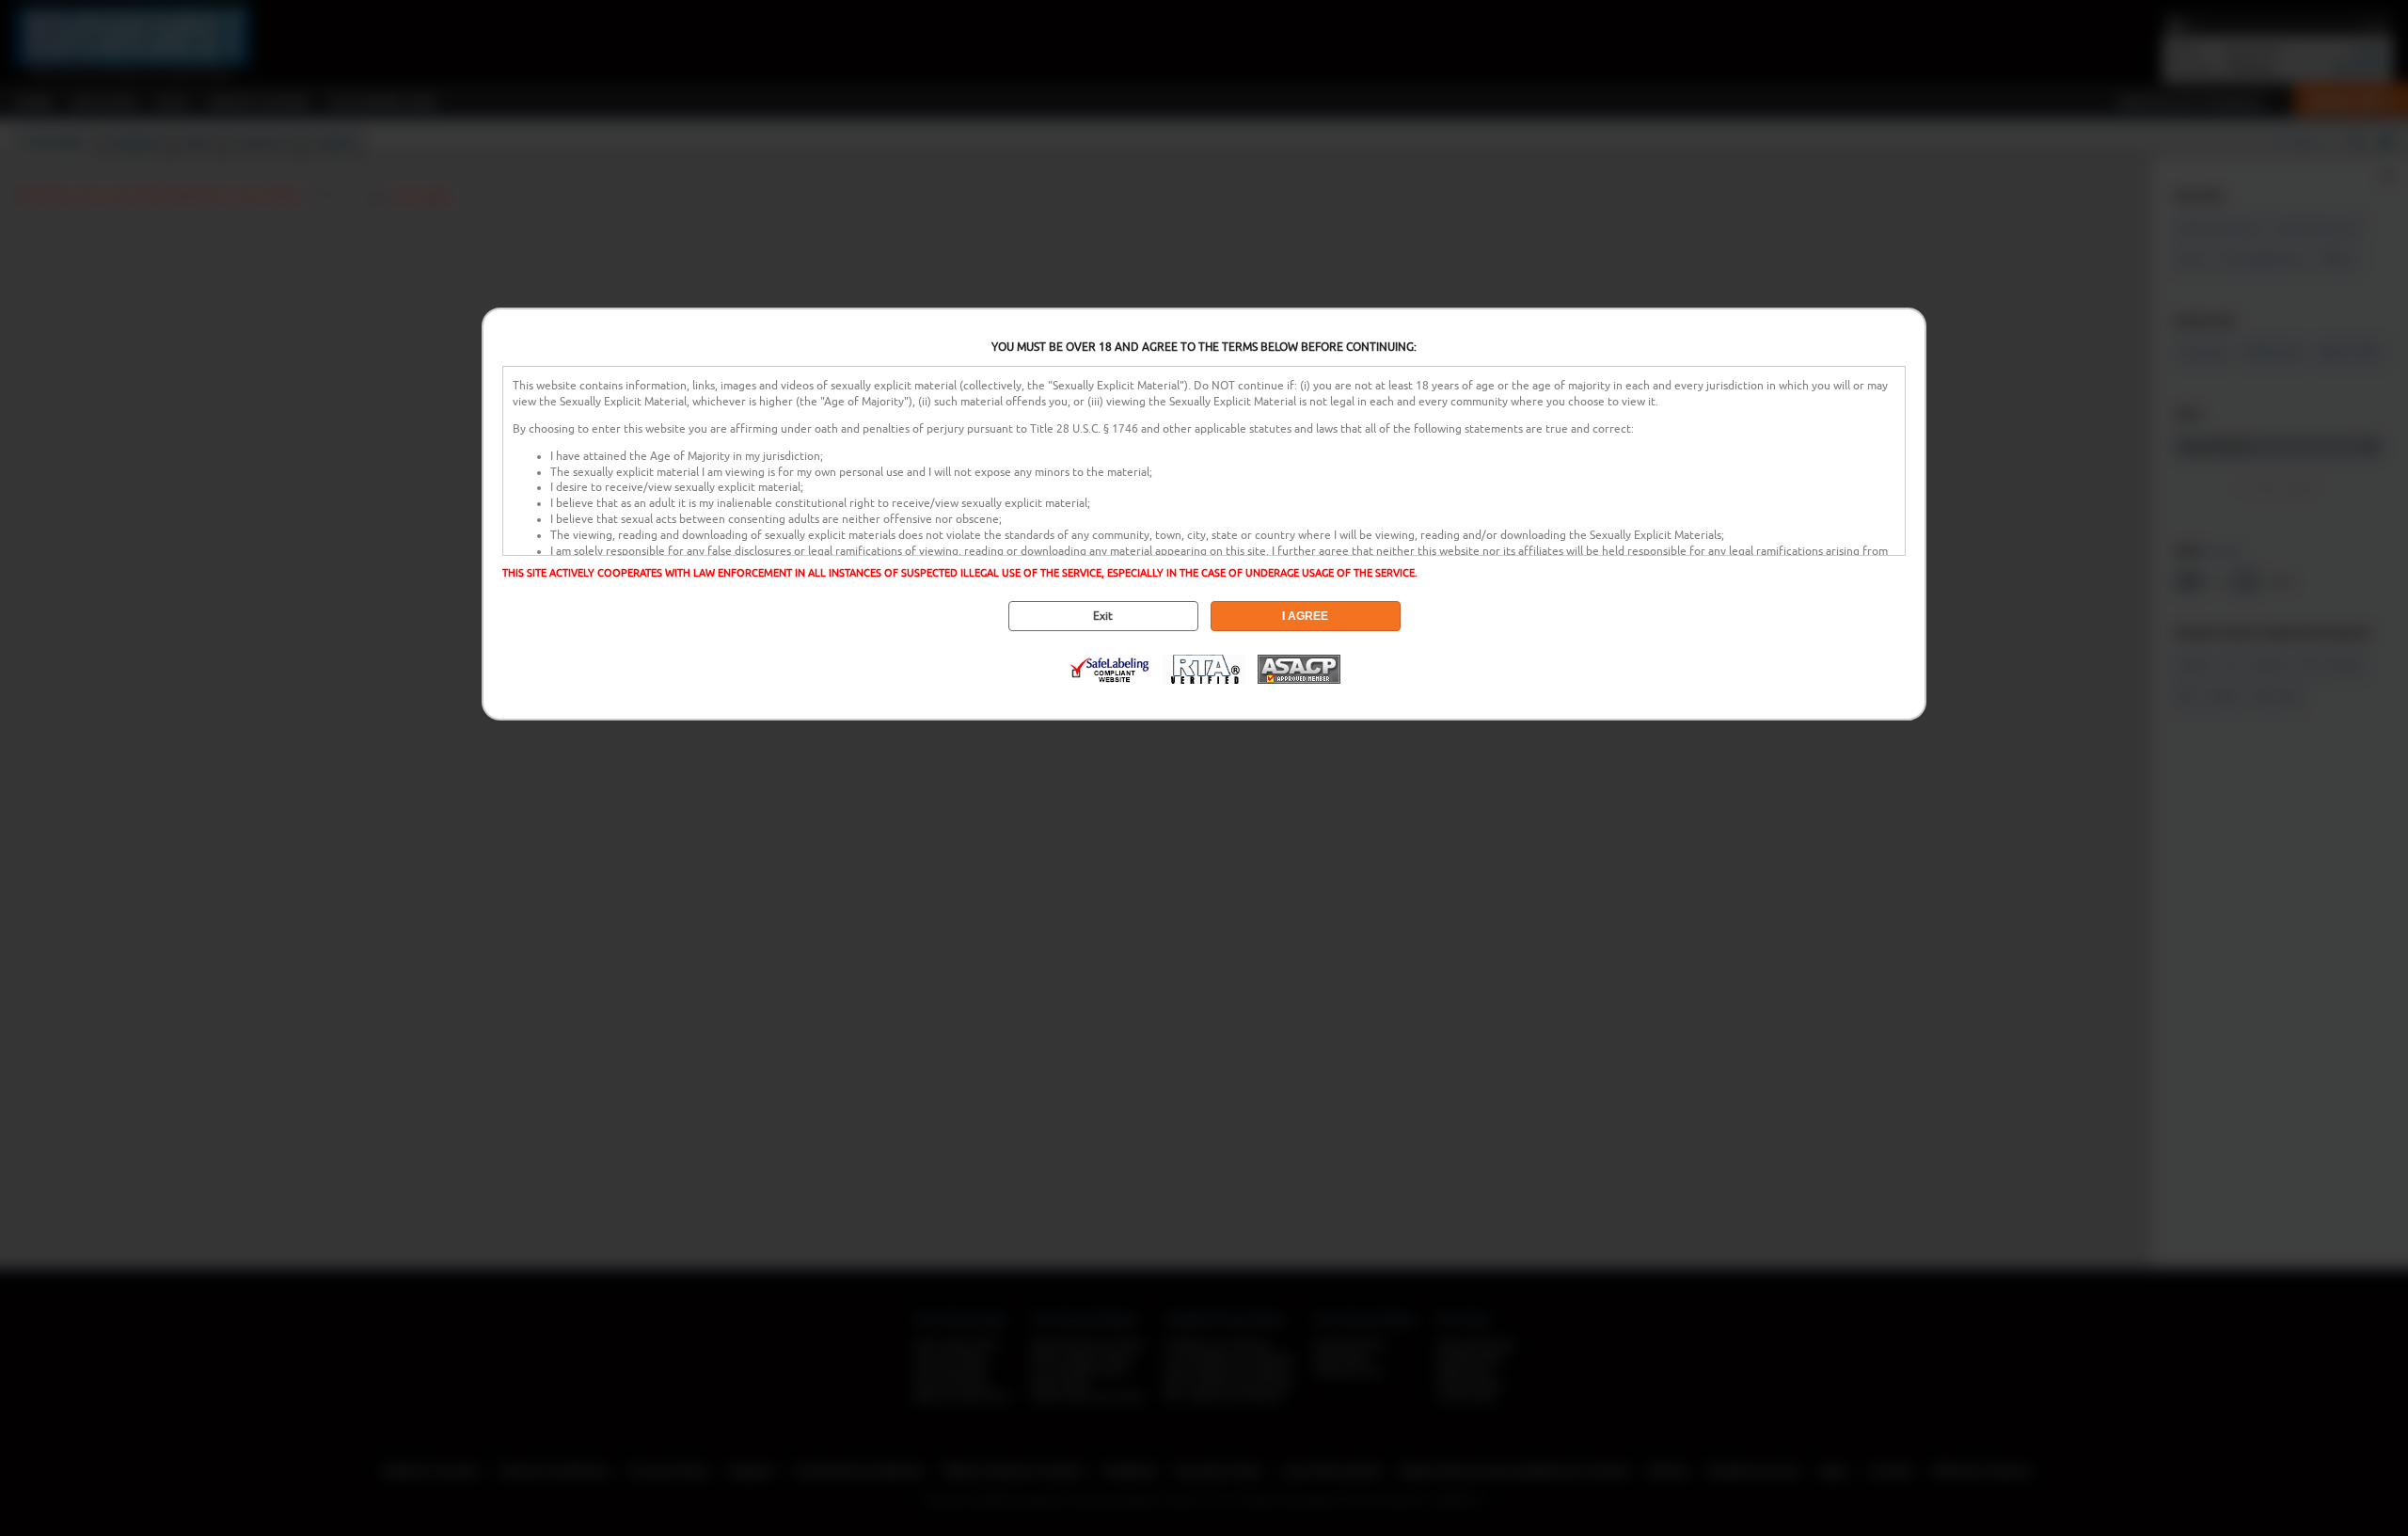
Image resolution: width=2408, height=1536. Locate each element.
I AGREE (1305, 616)
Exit (1103, 616)
